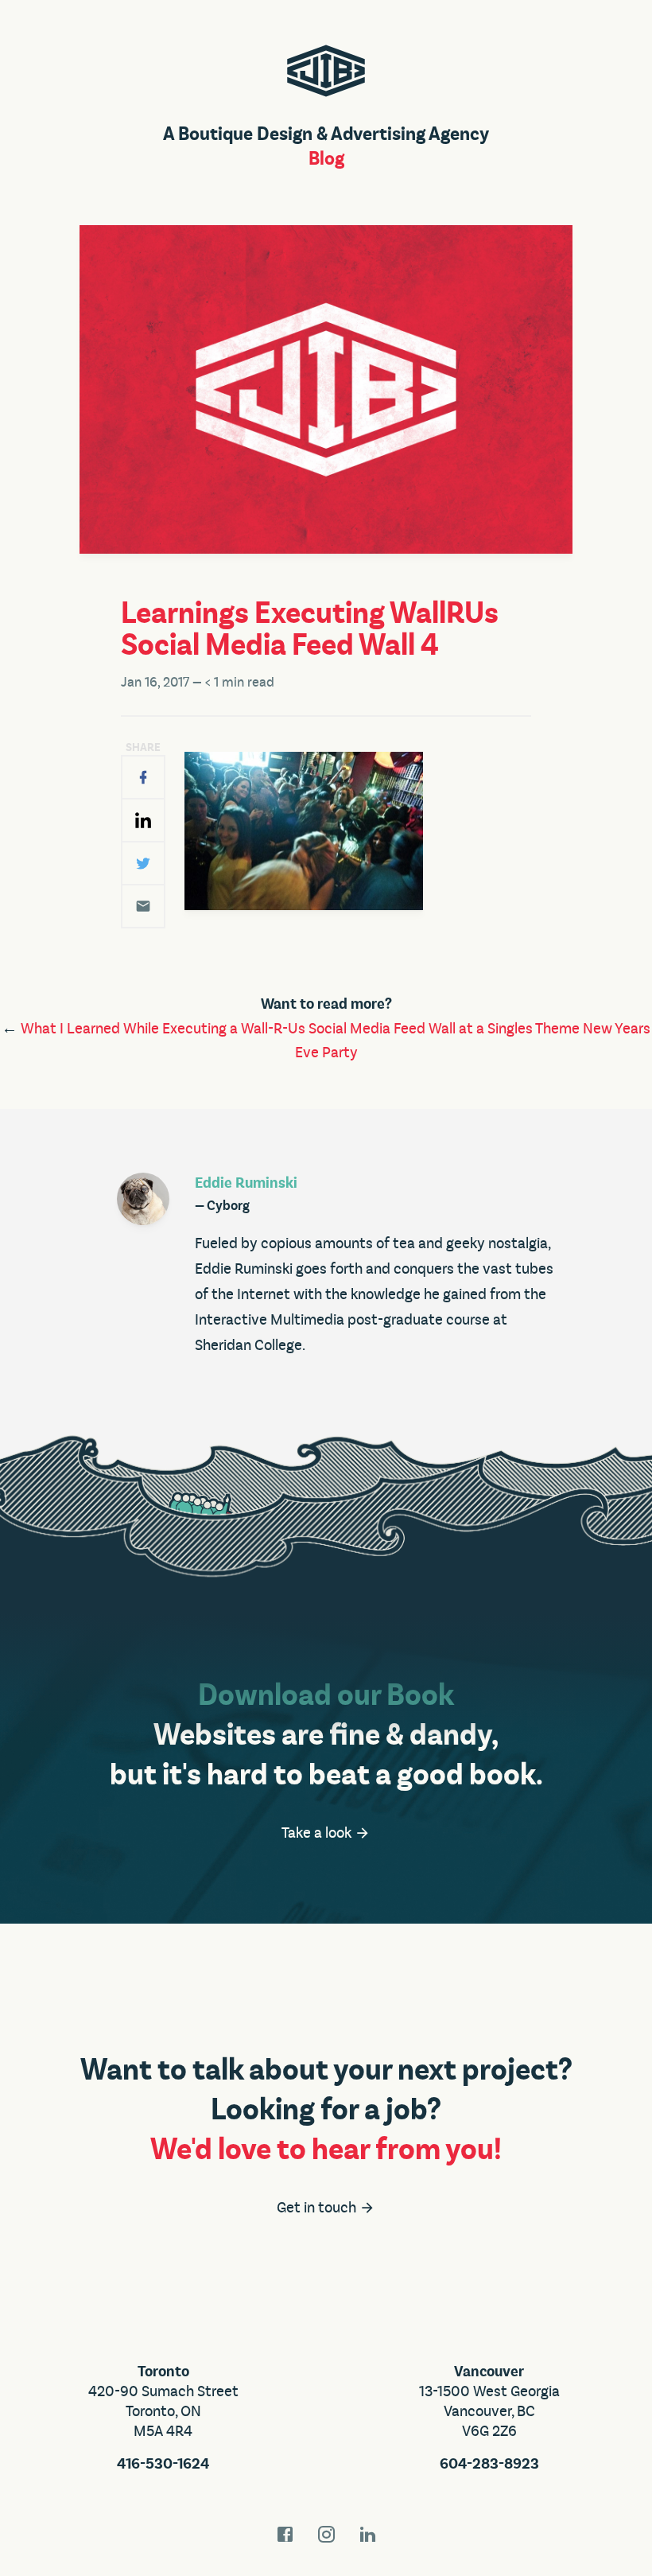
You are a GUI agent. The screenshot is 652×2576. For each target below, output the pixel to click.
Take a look (318, 1833)
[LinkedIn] (143, 820)
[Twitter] (143, 863)
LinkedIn (367, 2534)
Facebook (285, 2534)
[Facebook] (143, 777)
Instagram (326, 2534)
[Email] (143, 906)
